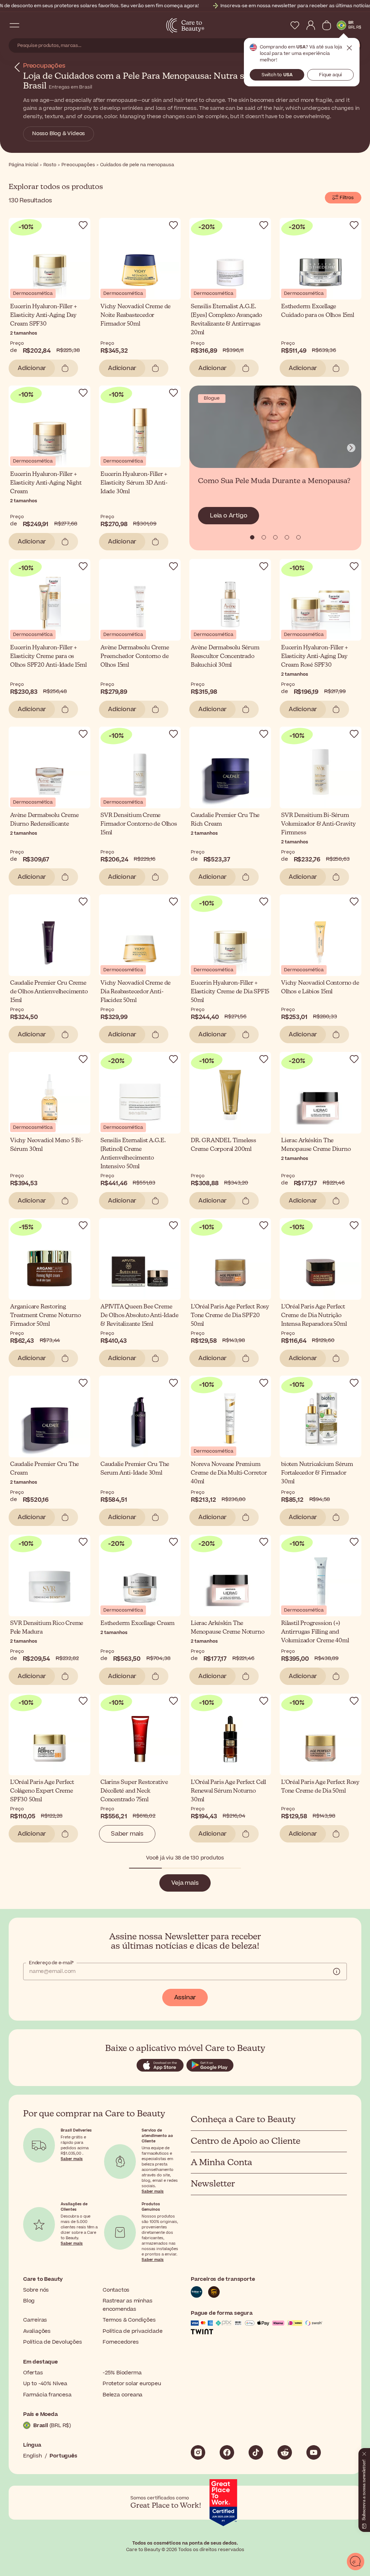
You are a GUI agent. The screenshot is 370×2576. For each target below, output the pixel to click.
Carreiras (35, 2320)
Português (63, 2456)
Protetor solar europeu (132, 2384)
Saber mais (127, 1834)
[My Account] (311, 25)
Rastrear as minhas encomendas (127, 2305)
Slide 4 (298, 537)
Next (351, 448)
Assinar (185, 1997)
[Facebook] (227, 2452)
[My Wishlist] (295, 25)
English (33, 2456)
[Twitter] (285, 2452)
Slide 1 (264, 537)
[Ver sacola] (327, 25)
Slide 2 (275, 537)
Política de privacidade (132, 2331)
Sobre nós (36, 2290)
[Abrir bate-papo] (356, 2562)
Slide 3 (287, 537)
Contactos (116, 2290)
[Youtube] (314, 2452)
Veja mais (185, 1883)
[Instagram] (198, 2452)
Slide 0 (252, 537)
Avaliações (37, 2331)
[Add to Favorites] (83, 225)
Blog (29, 2301)
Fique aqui (330, 75)
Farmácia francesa (47, 2395)
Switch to (277, 75)
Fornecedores (121, 2342)
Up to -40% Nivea (45, 2384)
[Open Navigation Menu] (14, 25)
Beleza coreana (122, 2395)
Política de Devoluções (53, 2342)
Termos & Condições (129, 2320)
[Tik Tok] (256, 2452)
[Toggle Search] (29, 25)
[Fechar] (364, 2452)
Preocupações (44, 66)
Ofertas (33, 2373)
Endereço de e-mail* (51, 1963)
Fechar (349, 48)
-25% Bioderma (122, 2373)
